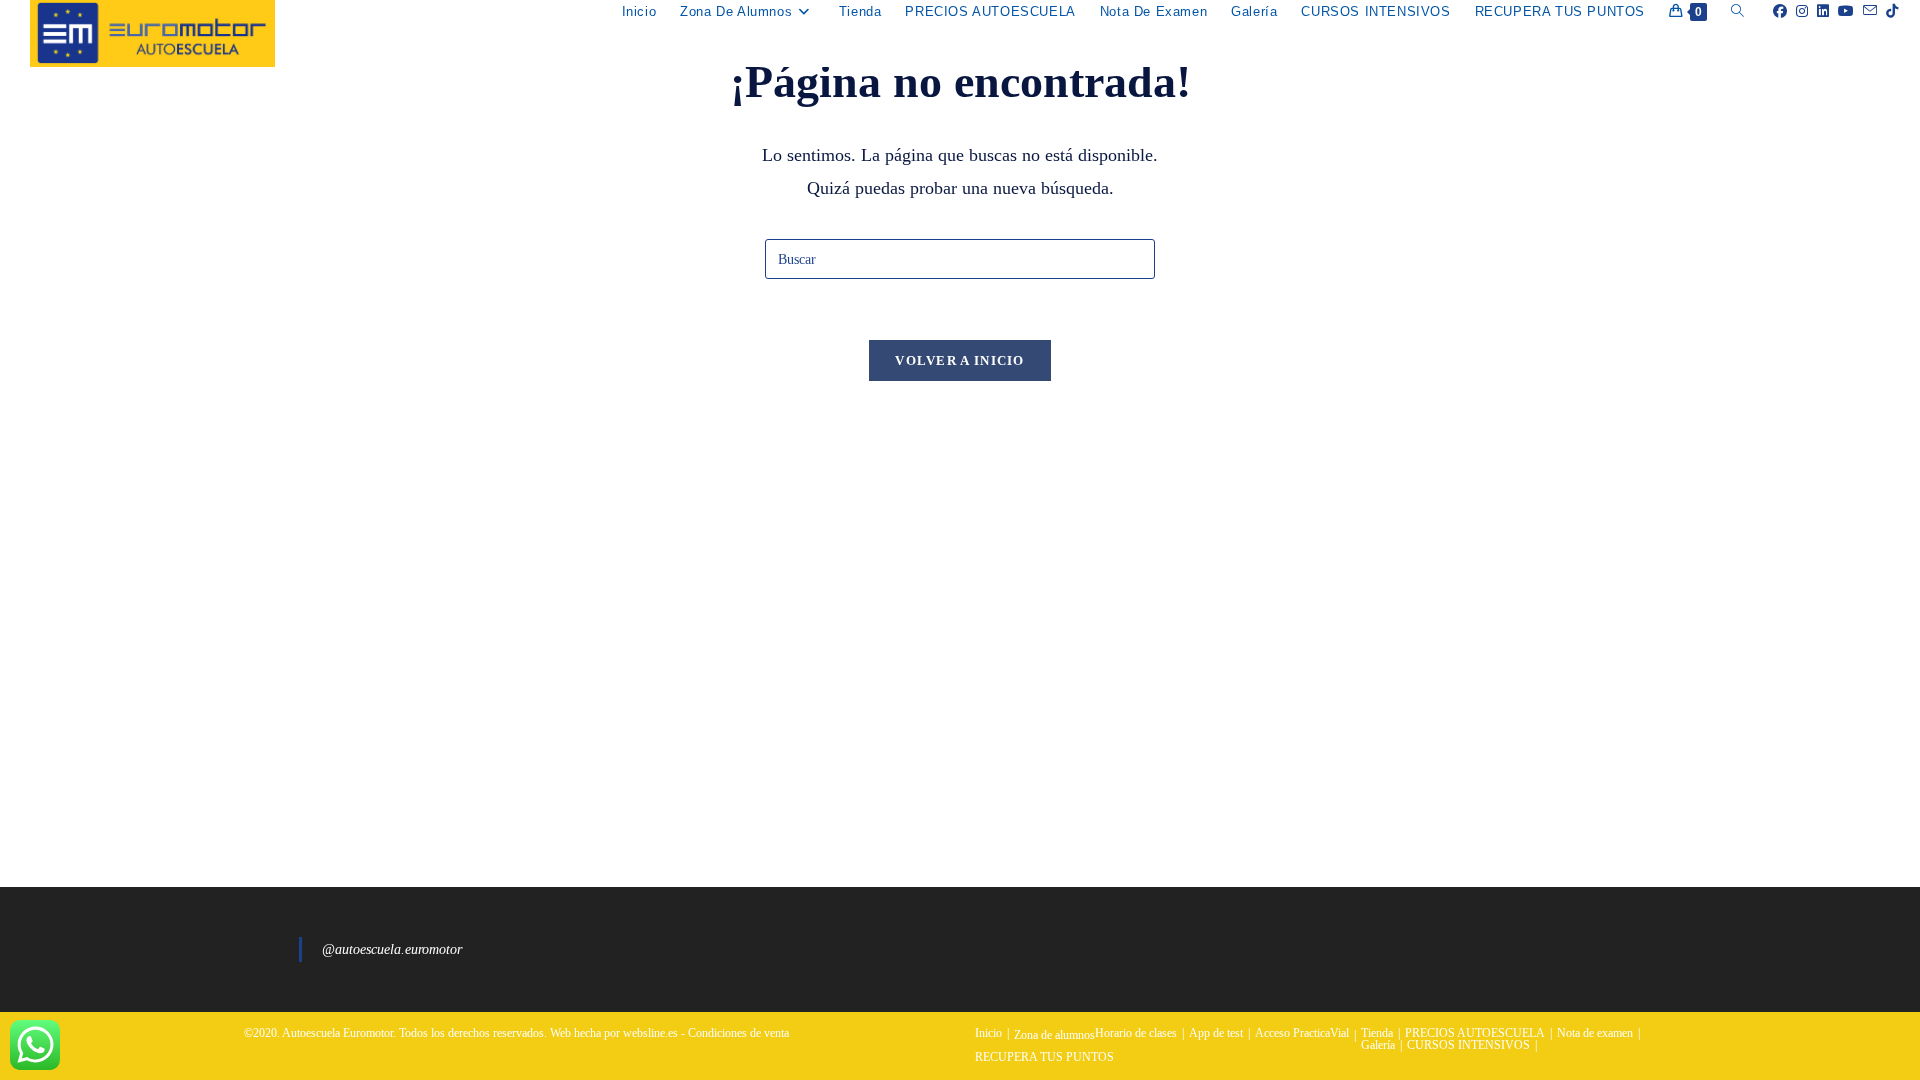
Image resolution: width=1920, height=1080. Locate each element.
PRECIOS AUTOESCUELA (1475, 1033)
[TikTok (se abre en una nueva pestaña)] (1887, 11)
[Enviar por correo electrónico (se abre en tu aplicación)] (1865, 11)
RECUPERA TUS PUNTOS (1044, 1057)
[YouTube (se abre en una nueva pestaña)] (1841, 11)
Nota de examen (1595, 1033)
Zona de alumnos (1054, 1035)
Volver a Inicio (960, 360)
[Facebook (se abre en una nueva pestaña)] (1775, 11)
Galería (1378, 1045)
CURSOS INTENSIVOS (1468, 1045)
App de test (1216, 1033)
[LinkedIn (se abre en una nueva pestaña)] (1818, 11)
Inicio (988, 1033)
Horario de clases (1136, 1033)
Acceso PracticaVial (1302, 1033)
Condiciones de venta (738, 1033)
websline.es (650, 1033)
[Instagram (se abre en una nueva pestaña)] (1797, 11)
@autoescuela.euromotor (392, 949)
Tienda (1377, 1033)
